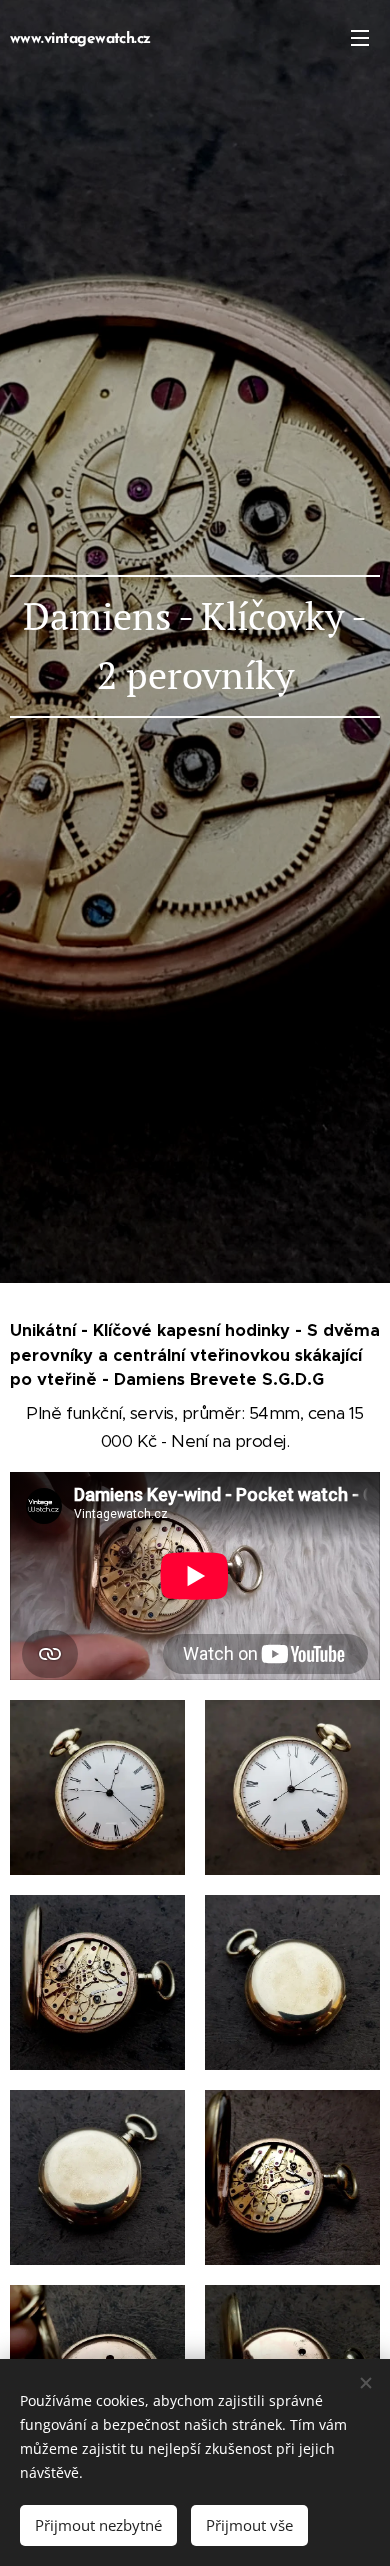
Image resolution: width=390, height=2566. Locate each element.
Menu (360, 37)
